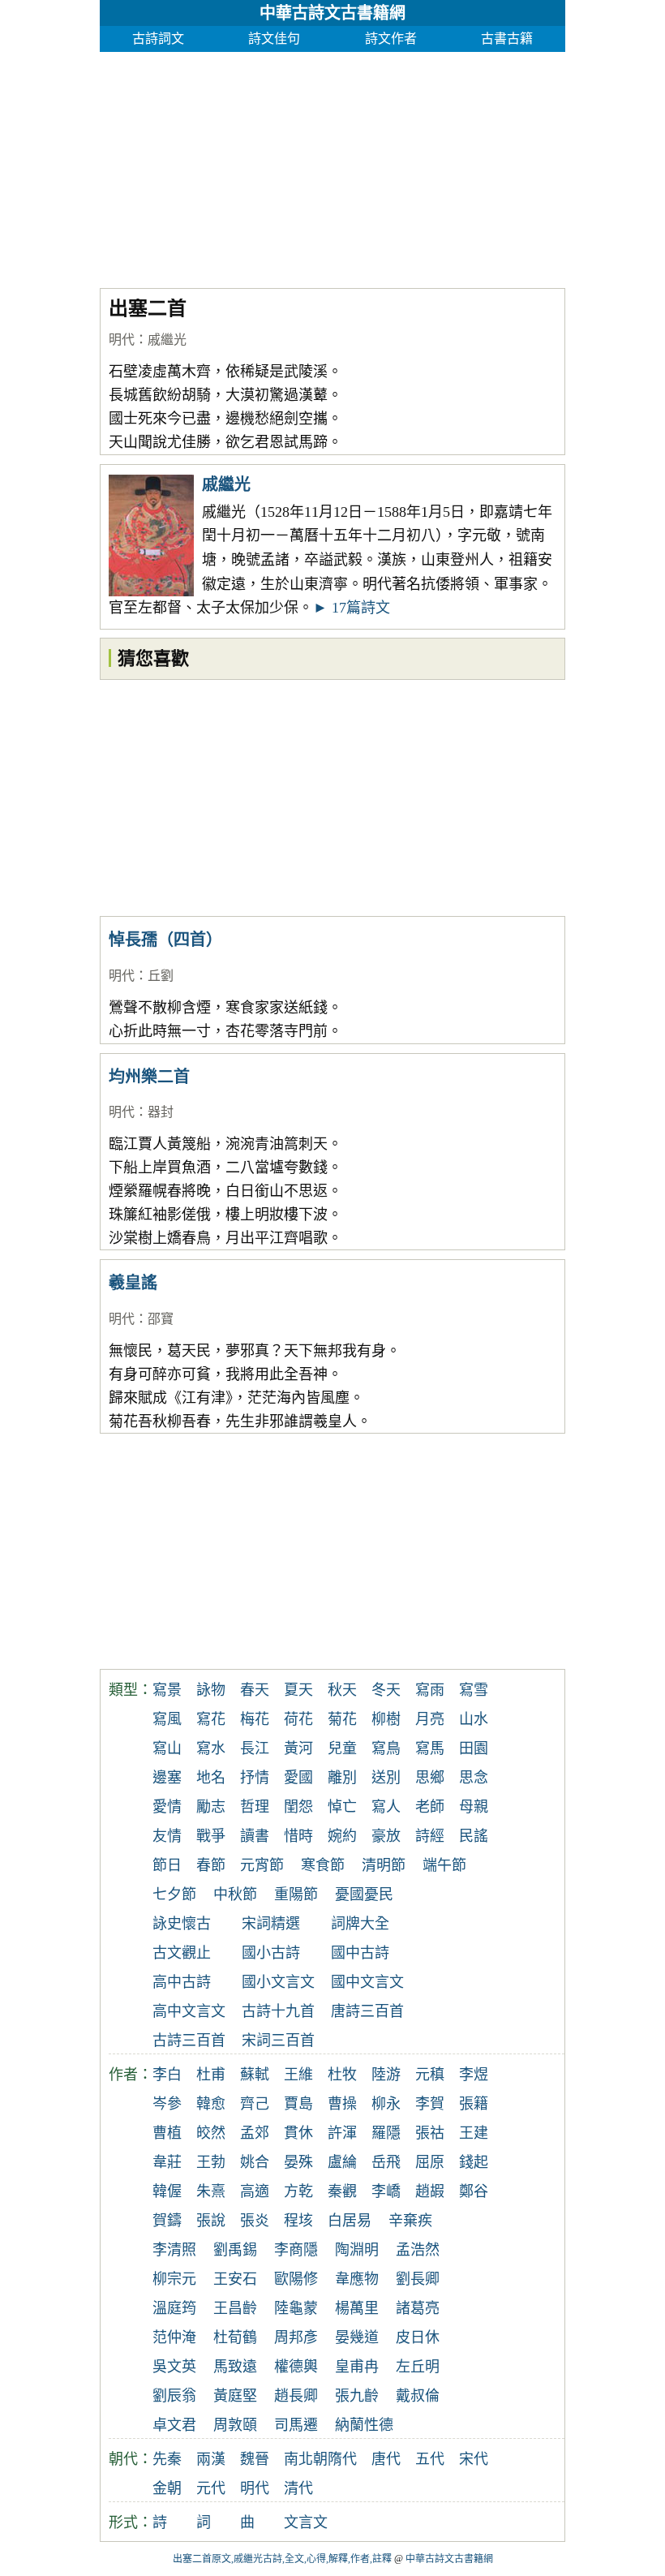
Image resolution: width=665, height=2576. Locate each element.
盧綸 (342, 2162)
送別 (386, 1778)
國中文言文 (367, 1982)
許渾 (342, 2133)
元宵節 (262, 1865)
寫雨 (430, 1690)
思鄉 (430, 1778)
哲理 (255, 1807)
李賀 (430, 2104)
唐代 (386, 2459)
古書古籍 (507, 39)
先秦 (167, 2459)
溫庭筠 (174, 2308)
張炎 (255, 2221)
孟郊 (255, 2133)
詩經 (430, 1836)
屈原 (430, 2162)
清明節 (384, 1865)
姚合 (255, 2162)
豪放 (386, 1836)
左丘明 (418, 2367)
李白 (167, 2075)
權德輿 (296, 2367)
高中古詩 (182, 1982)
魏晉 (255, 2459)
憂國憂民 (364, 1894)
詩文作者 (391, 39)
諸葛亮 (418, 2308)
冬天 (386, 1690)
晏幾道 (357, 2337)
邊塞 (167, 1778)
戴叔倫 (418, 2396)
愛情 (167, 1807)
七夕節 (174, 1894)
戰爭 (211, 1836)
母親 (474, 1807)
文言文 (306, 2522)
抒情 (255, 1778)
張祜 (430, 2133)
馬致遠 (235, 2367)
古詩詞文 (158, 39)
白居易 (350, 2221)
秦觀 (342, 2191)
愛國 (298, 1778)
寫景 (167, 1690)
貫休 (298, 2133)
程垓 (298, 2221)
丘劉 (161, 976)
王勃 (211, 2162)
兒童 (342, 1748)
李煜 (474, 2075)
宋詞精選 (271, 1924)
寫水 (211, 1748)
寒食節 (323, 1865)
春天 (255, 1690)
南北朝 (306, 2459)
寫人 (386, 1807)
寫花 (211, 1719)
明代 (122, 340)
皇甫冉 (357, 2367)
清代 (298, 2488)
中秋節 (235, 1894)
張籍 (474, 2104)
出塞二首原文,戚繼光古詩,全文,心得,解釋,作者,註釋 (282, 2559)
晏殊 (298, 2162)
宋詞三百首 (278, 2041)
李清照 (174, 2250)
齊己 (255, 2104)
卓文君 (174, 2425)
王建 (474, 2133)
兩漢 (211, 2459)
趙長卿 (296, 2396)
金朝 (167, 2488)
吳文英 (174, 2367)
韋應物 (357, 2279)
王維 (298, 2075)
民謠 (474, 1836)
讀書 (255, 1836)
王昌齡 (235, 2308)
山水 (474, 1719)
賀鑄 (167, 2221)
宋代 (474, 2459)
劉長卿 (418, 2279)
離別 (342, 1778)
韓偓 (167, 2191)
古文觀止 (182, 1953)
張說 (211, 2221)
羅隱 (386, 2133)
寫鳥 (386, 1748)
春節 (211, 1865)
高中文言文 (189, 2011)
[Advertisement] (332, 166)
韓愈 (211, 2104)
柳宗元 (174, 2279)
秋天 (342, 1690)
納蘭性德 (364, 2425)
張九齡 (357, 2396)
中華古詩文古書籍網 (332, 13)
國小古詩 (271, 1953)
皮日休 (418, 2337)
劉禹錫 (235, 2250)
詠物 (211, 1690)
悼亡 (342, 1807)
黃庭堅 (235, 2396)
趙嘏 (430, 2191)
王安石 (235, 2279)
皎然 (211, 2133)
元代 (211, 2488)
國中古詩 (360, 1953)
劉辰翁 (174, 2396)
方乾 (298, 2191)
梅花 (255, 1719)
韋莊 (167, 2162)
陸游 (386, 2075)
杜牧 (342, 2075)
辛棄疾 (410, 2221)
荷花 (298, 1719)
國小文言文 (278, 1982)
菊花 (342, 1719)
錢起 (474, 2162)
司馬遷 (296, 2425)
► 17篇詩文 (352, 608)
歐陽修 (296, 2279)
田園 (474, 1748)
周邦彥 (296, 2337)
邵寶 (161, 1319)
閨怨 (298, 1807)
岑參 (167, 2104)
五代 (430, 2459)
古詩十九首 (278, 2011)
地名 (211, 1778)
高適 (255, 2191)
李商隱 (296, 2250)
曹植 (167, 2133)
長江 (255, 1748)
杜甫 (211, 2075)
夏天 (298, 1690)
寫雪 (474, 1690)
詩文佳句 (274, 39)
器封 (161, 1112)
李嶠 (386, 2191)
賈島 (298, 2104)
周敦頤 (235, 2425)
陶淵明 (357, 2250)
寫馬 (430, 1748)
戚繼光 (167, 340)
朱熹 (211, 2191)
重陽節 (296, 1894)
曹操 (342, 2104)
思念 (474, 1778)
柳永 (386, 2104)
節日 (167, 1865)
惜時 (298, 1836)
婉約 (342, 1836)
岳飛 (386, 2162)
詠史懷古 (182, 1924)
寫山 (167, 1748)
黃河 (298, 1748)
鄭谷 (474, 2191)
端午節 (444, 1865)
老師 (430, 1807)
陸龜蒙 (296, 2308)
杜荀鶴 (235, 2337)
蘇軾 (255, 2075)
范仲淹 (174, 2337)
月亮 (430, 1719)
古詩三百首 (189, 2041)
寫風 (167, 1719)
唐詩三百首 (367, 2011)
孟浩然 (418, 2250)
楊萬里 (357, 2308)
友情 (167, 1836)
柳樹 (386, 1719)
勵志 (211, 1807)
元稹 (430, 2075)
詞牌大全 (360, 1924)
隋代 (342, 2459)
